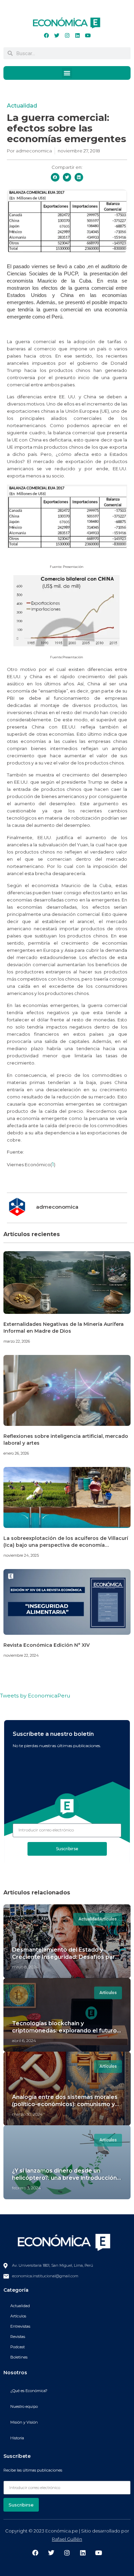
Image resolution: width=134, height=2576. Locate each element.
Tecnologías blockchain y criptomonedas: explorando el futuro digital (64, 2031)
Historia (17, 2438)
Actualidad (22, 106)
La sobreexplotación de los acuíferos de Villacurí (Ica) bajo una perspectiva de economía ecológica (66, 1545)
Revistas (18, 2337)
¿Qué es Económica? (29, 2391)
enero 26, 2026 (16, 1453)
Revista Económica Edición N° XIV (47, 1645)
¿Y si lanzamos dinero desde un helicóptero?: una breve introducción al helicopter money (64, 2178)
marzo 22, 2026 (17, 1341)
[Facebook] (46, 35)
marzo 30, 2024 (27, 2114)
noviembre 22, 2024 (21, 1655)
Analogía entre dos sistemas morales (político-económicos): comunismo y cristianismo (65, 2104)
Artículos (18, 2316)
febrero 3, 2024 (26, 2188)
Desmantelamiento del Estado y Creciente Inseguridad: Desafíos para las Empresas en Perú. (65, 1957)
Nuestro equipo (24, 2406)
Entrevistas (20, 2326)
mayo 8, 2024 (25, 1967)
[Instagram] (67, 35)
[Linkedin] (77, 35)
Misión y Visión (24, 2422)
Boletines (19, 2357)
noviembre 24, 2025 (21, 1555)
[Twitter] (57, 35)
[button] (67, 73)
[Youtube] (88, 35)
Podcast (18, 2347)
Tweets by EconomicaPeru (35, 1696)
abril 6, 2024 (24, 2040)
